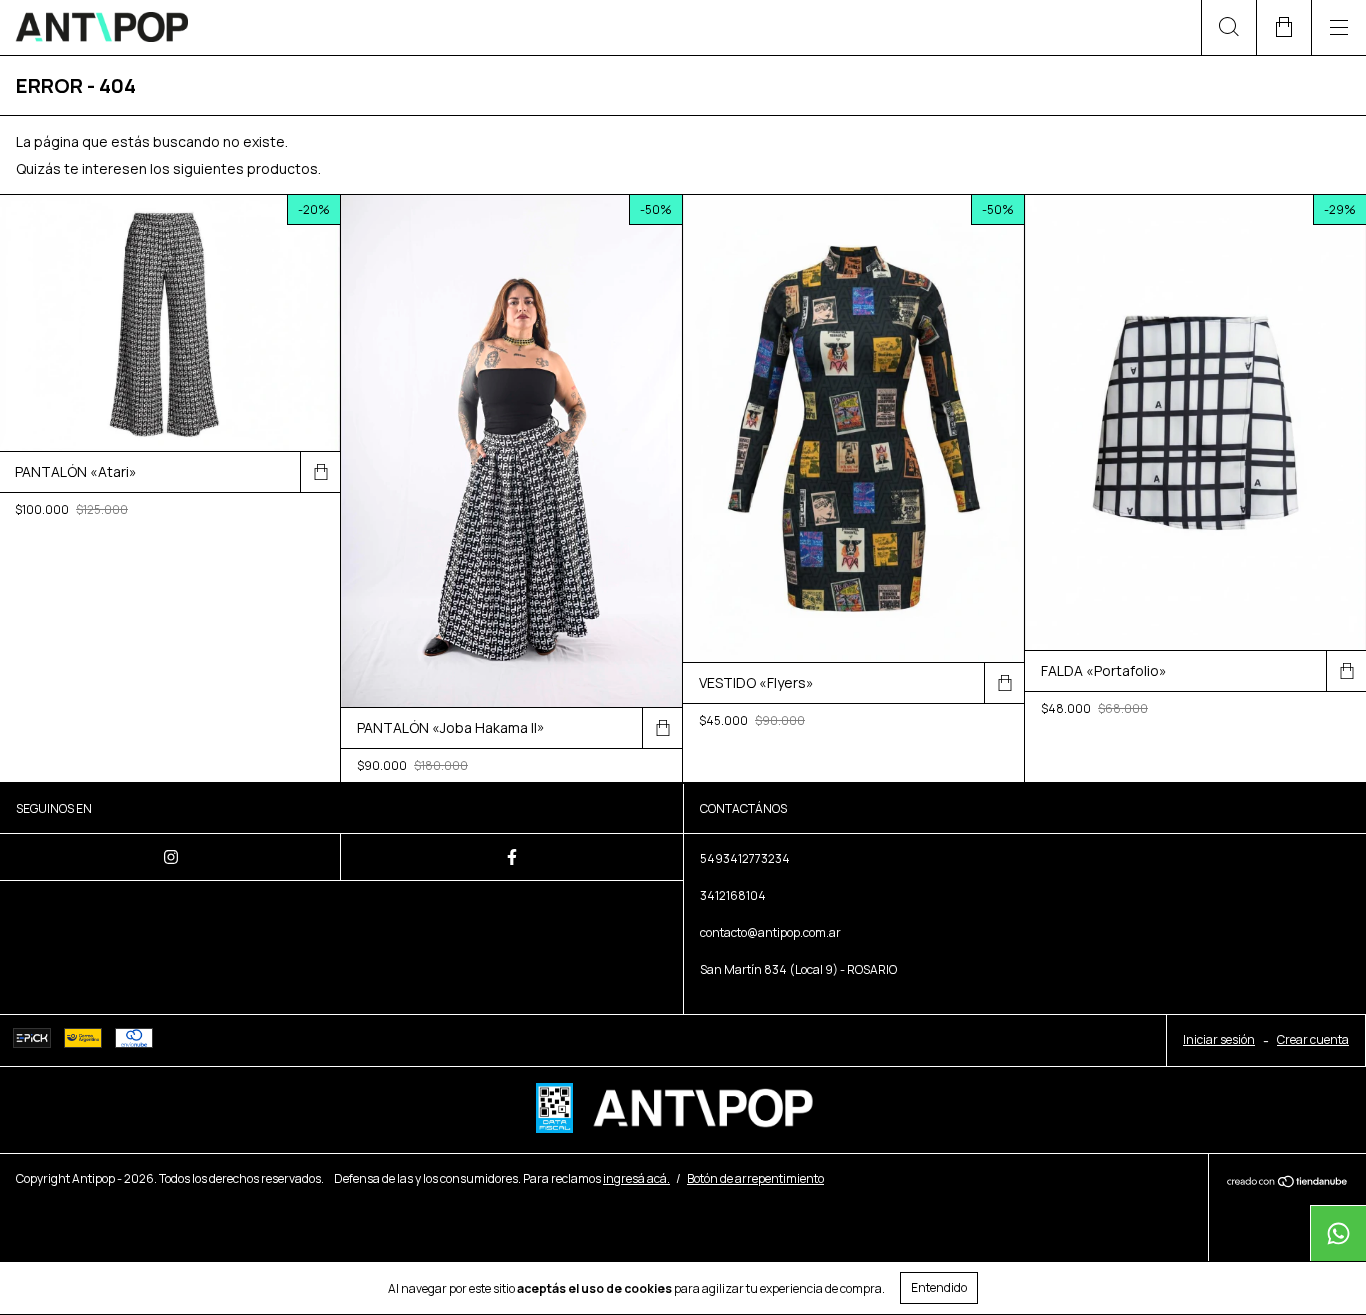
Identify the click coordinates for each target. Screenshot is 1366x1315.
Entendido (939, 1287)
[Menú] (1338, 27)
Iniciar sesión (1219, 1039)
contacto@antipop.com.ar (770, 932)
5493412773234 (745, 858)
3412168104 (733, 895)
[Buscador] (1228, 27)
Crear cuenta (1313, 1039)
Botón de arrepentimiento (755, 1178)
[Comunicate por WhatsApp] (1338, 1233)
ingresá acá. (636, 1178)
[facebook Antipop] (511, 857)
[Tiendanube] (1287, 1182)
